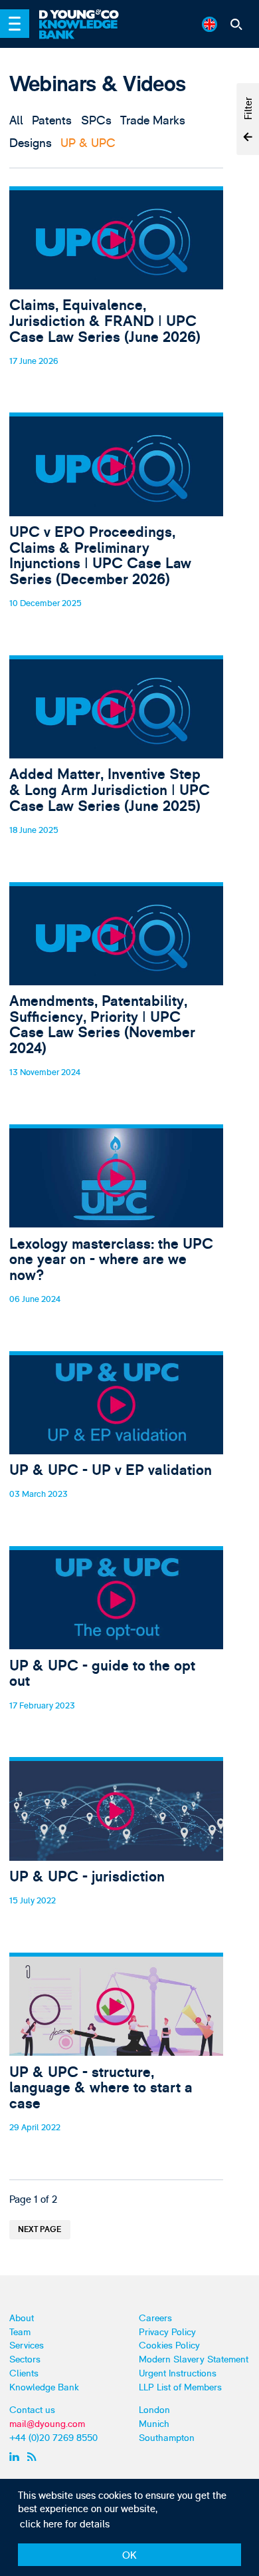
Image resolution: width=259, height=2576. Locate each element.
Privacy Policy (167, 2332)
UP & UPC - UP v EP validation (117, 1442)
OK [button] (129, 2556)
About (22, 2318)
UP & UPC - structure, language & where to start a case (117, 2059)
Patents (52, 120)
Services (27, 2345)
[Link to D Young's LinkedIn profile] (16, 2456)
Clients (24, 2373)
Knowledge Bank (44, 2387)
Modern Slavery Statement (194, 2359)
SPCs (96, 120)
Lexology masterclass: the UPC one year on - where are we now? (117, 1231)
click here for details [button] (65, 2524)
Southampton (167, 2438)
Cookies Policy (169, 2345)
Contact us (32, 2410)
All (16, 120)
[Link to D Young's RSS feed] (34, 2456)
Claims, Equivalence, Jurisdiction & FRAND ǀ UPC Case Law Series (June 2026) (117, 293)
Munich (154, 2424)
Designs (31, 143)
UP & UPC (88, 143)
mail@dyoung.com (47, 2424)
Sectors (25, 2359)
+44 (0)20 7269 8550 (53, 2438)
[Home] (85, 15)
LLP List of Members (180, 2387)
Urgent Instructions (178, 2373)
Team (20, 2332)
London (154, 2410)
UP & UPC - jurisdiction (117, 1848)
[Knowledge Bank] (85, 30)
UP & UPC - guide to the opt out (117, 1645)
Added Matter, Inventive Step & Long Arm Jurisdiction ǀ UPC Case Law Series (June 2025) (117, 762)
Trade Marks (153, 120)
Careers (155, 2318)
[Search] (237, 24)
